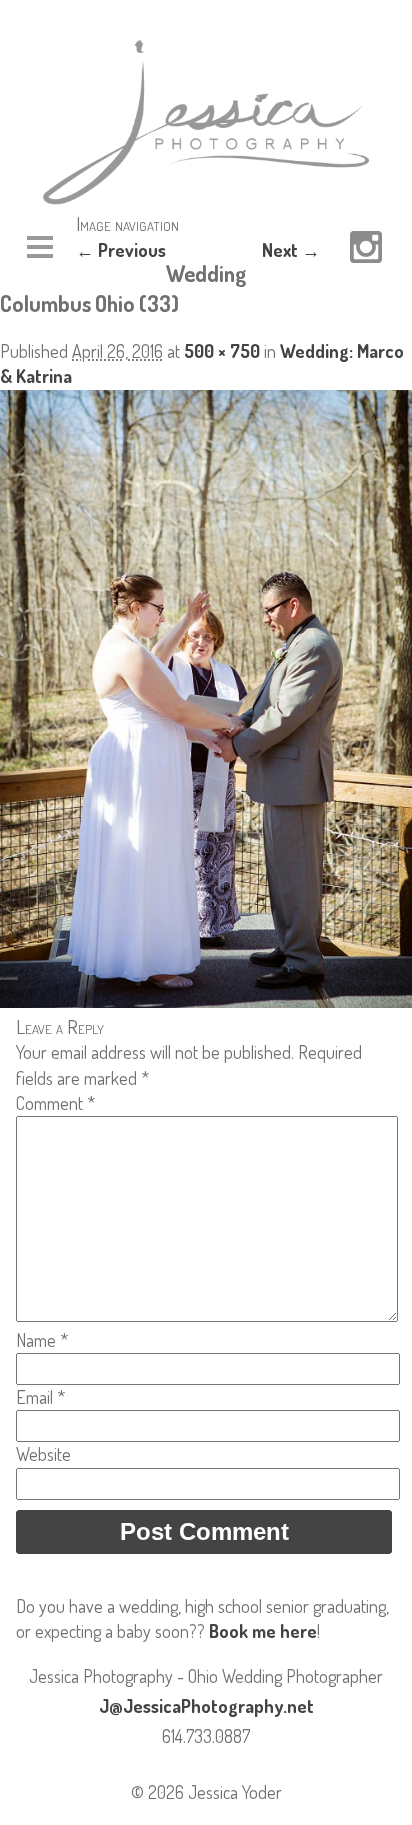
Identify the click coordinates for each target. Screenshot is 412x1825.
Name (42, 1340)
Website (43, 1454)
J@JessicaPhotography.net (206, 1706)
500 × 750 (222, 351)
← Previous (121, 250)
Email (40, 1397)
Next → (291, 250)
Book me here (263, 1631)
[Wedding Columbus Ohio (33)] (206, 1001)
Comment (55, 1103)
